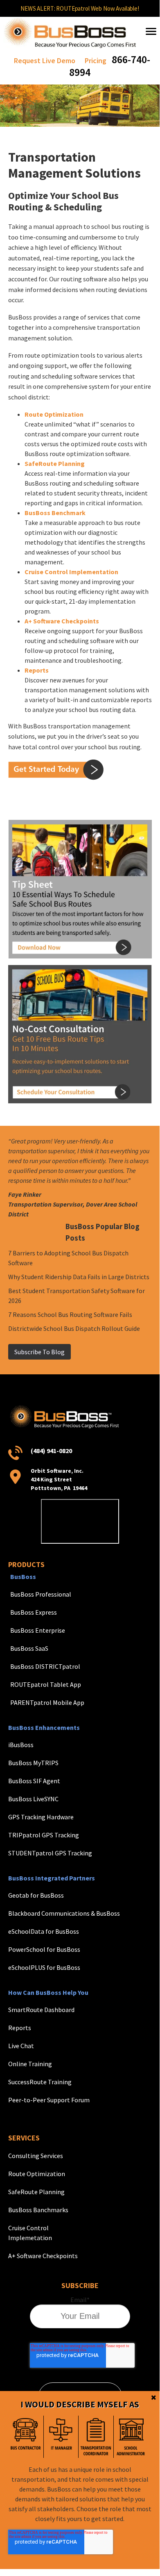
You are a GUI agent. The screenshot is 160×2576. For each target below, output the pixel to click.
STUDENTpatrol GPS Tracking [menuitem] (50, 1853)
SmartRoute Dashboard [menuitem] (41, 2010)
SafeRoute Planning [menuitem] (36, 2192)
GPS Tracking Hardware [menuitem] (41, 1817)
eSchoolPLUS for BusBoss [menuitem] (44, 1967)
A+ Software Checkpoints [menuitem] (43, 2256)
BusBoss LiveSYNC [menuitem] (33, 1799)
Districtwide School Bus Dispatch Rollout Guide (74, 1328)
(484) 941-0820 (51, 1451)
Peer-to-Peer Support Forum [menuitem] (49, 2100)
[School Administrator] (131, 2437)
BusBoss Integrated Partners (52, 1878)
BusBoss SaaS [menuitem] (29, 1648)
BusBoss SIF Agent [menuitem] (34, 1781)
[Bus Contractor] (26, 2437)
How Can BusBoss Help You (48, 1992)
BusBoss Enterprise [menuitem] (38, 1630)
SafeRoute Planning (55, 463)
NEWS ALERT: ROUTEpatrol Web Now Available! (80, 8)
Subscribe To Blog (39, 1352)
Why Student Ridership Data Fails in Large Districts (79, 1277)
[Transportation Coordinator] (96, 2437)
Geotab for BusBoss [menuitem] (36, 1895)
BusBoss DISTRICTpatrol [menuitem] (45, 1666)
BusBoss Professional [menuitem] (41, 1594)
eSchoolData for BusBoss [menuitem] (44, 1931)
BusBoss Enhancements (44, 1727)
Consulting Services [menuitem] (36, 2156)
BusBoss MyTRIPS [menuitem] (33, 1763)
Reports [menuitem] (20, 2028)
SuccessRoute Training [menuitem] (40, 2082)
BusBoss (23, 1577)
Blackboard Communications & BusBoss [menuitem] (64, 1913)
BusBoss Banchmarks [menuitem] (38, 2210)
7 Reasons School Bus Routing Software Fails (70, 1314)
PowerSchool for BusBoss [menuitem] (44, 1949)
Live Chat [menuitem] (21, 2046)
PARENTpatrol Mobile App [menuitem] (47, 1702)
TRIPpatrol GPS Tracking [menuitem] (44, 1835)
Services (24, 2138)
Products (26, 1564)
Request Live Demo (45, 60)
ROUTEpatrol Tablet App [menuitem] (46, 1684)
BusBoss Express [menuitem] (34, 1612)
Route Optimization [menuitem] (37, 2174)
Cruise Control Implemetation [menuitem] (30, 2233)
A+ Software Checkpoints (62, 621)
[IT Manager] (61, 2437)
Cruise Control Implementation (71, 572)
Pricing (96, 60)
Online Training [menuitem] (30, 2064)
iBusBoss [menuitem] (21, 1745)
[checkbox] (78, 2437)
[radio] (26, 2437)
